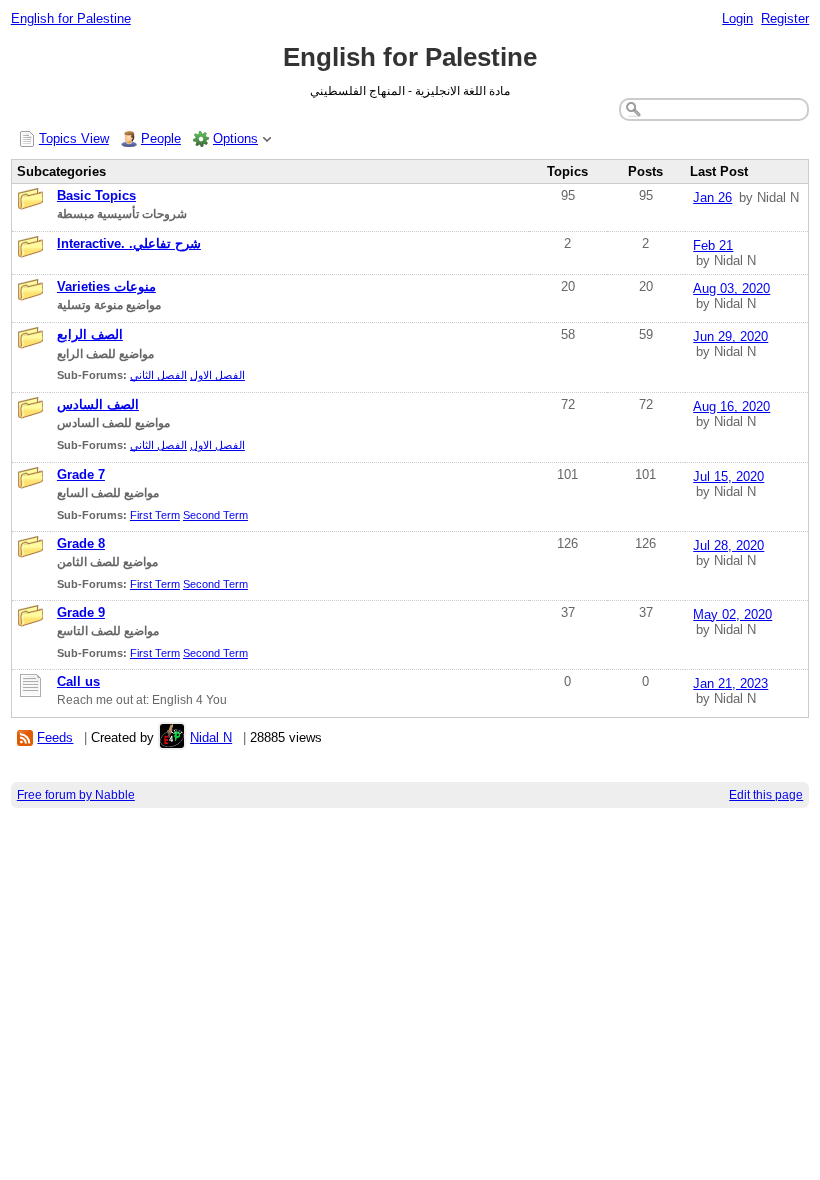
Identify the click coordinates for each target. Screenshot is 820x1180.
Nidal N (211, 737)
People (161, 138)
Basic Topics (96, 195)
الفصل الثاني (158, 375)
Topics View (74, 138)
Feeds (55, 737)
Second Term (215, 515)
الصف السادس (98, 404)
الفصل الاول (217, 375)
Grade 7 (81, 474)
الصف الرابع (90, 334)
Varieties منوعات (106, 286)
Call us (78, 681)
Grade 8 (81, 543)
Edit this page (766, 795)
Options (235, 138)
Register (785, 18)
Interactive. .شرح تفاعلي (129, 243)
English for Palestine (71, 18)
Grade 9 (81, 612)
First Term (155, 515)
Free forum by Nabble (76, 795)
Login (737, 18)
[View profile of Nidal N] (172, 737)
